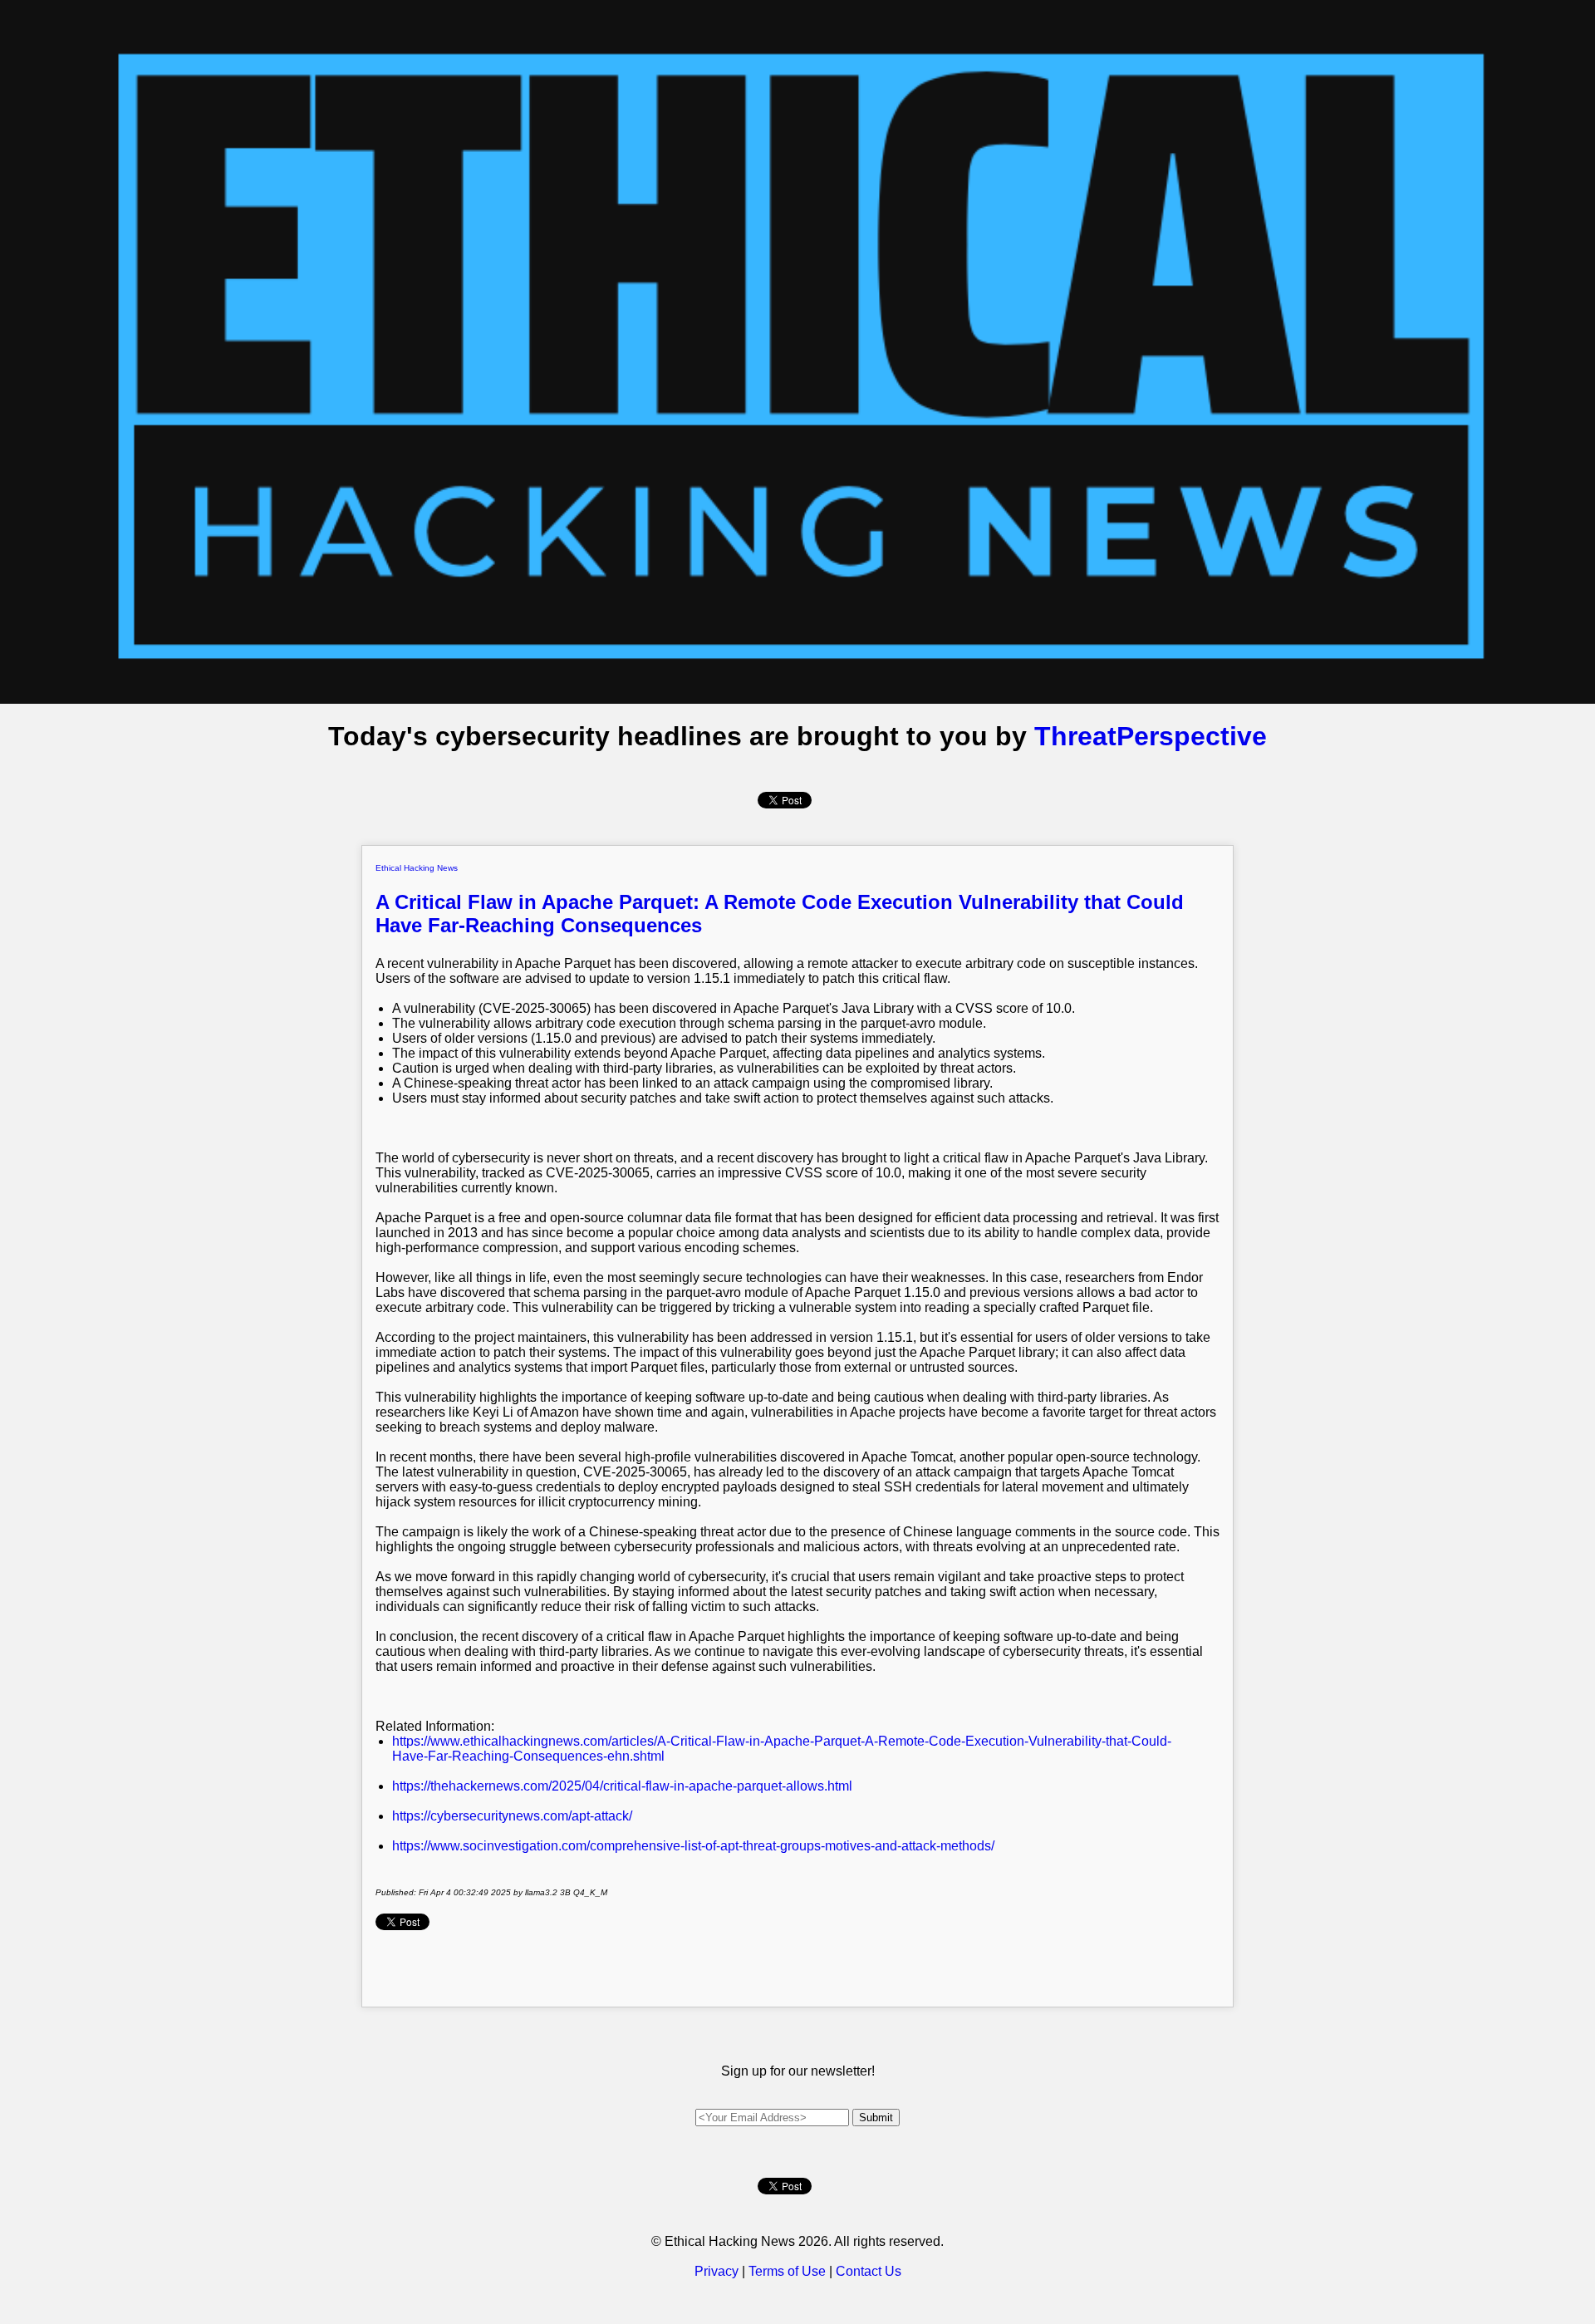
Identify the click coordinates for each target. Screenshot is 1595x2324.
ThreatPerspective (1151, 736)
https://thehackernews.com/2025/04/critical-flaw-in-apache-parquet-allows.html (622, 1786)
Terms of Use (787, 2271)
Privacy (717, 2271)
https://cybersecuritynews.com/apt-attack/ (512, 1816)
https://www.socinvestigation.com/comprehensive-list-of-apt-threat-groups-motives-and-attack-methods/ (693, 1846)
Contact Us (869, 2271)
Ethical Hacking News (417, 868)
